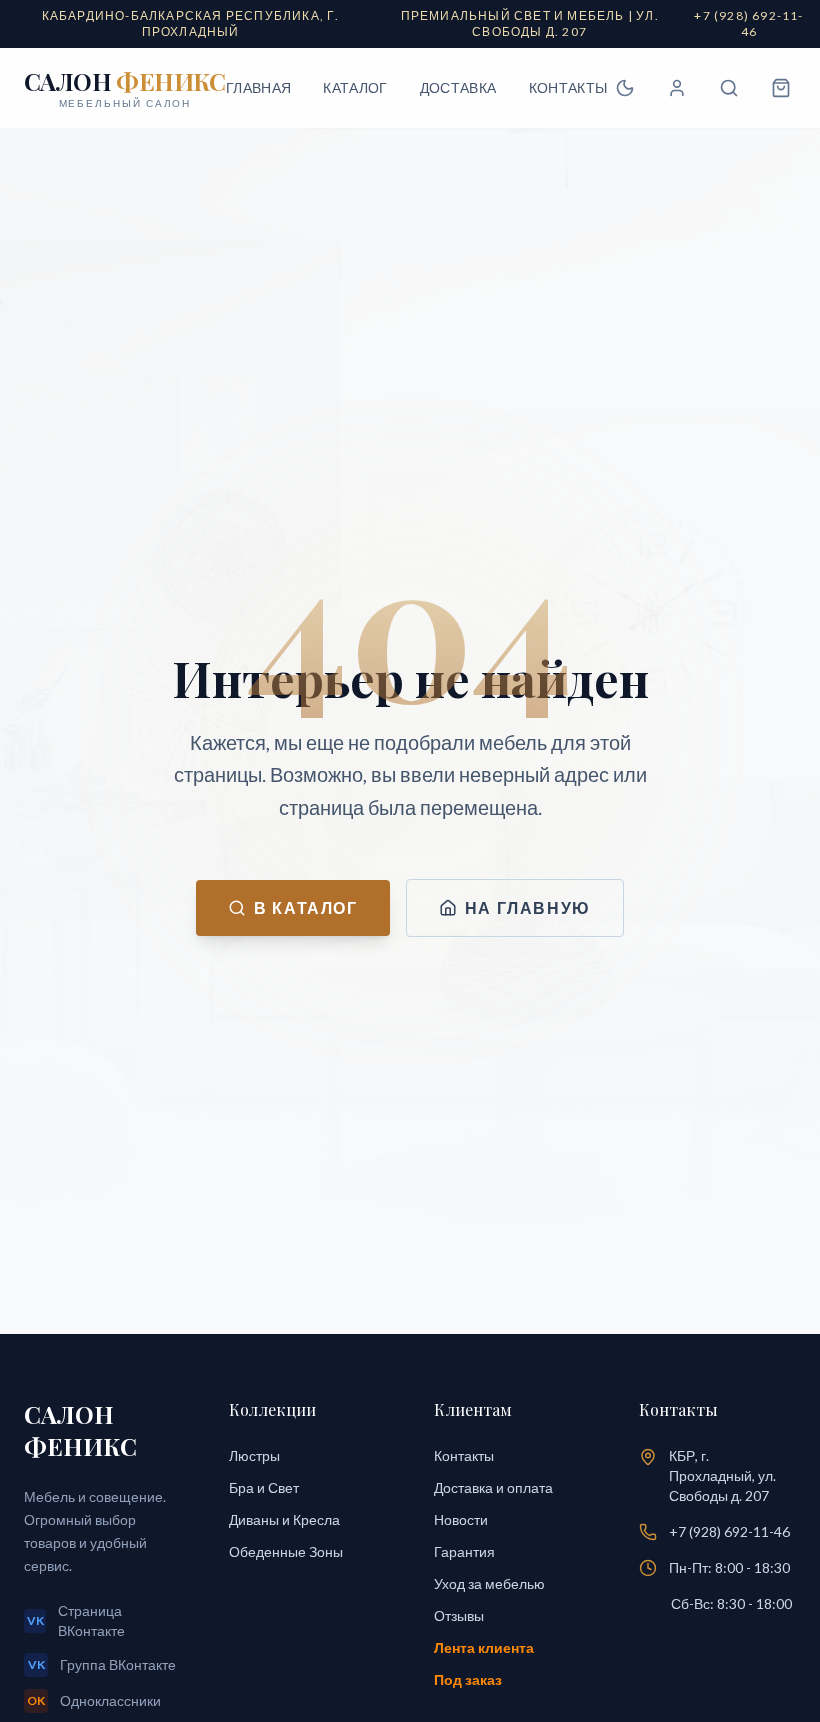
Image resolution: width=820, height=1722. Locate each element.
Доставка (458, 87)
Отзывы (459, 1615)
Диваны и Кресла (284, 1519)
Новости (461, 1519)
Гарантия (464, 1551)
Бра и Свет (264, 1487)
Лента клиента (484, 1647)
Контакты (568, 87)
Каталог (355, 87)
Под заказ (468, 1679)
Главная (258, 87)
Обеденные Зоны (286, 1551)
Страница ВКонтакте (76, 1620)
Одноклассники (94, 1700)
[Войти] (677, 88)
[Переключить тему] (625, 88)
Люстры (254, 1455)
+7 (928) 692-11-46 (729, 1531)
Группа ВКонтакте (102, 1664)
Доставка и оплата (493, 1487)
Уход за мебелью (489, 1583)
